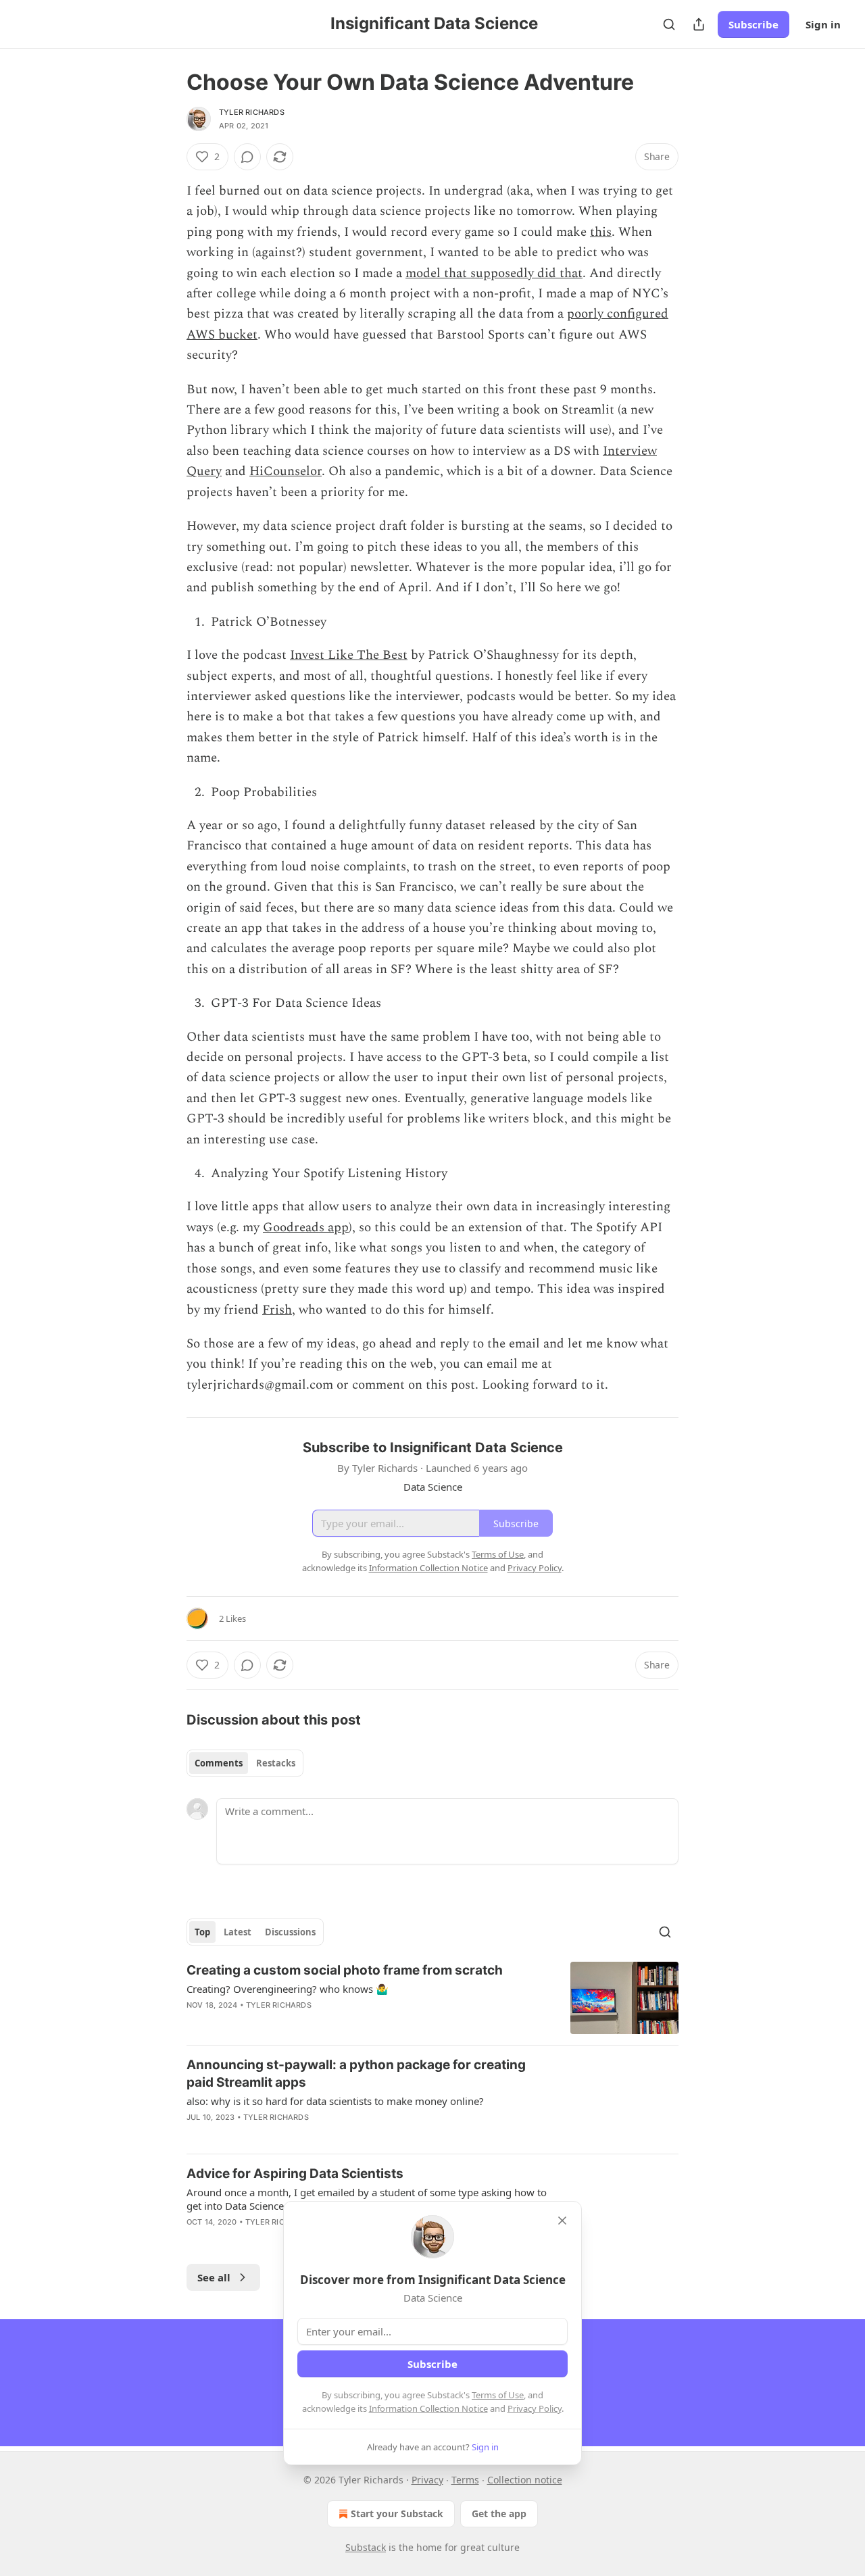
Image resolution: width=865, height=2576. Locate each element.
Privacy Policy (535, 2408)
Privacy (427, 2480)
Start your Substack (397, 2513)
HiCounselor (286, 471)
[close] (562, 2221)
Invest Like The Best (349, 655)
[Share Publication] (699, 24)
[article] (432, 1998)
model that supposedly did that (494, 273)
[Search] (669, 24)
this (601, 232)
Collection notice (525, 2480)
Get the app (499, 2513)
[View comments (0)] (247, 157)
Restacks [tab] (276, 1763)
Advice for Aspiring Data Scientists (295, 2174)
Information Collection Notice (428, 2408)
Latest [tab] (238, 1932)
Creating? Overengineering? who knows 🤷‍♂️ (288, 1989)
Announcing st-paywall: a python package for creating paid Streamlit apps (356, 2074)
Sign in (823, 24)
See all (214, 2277)
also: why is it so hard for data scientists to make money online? (335, 2101)
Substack (366, 2547)
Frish (277, 1310)
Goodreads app (306, 1228)
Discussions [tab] (290, 1932)
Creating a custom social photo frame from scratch (345, 1970)
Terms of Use (498, 2395)
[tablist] (245, 1763)
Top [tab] (202, 1932)
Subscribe (753, 24)
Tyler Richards (252, 112)
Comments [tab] (219, 1763)
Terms (465, 2480)
